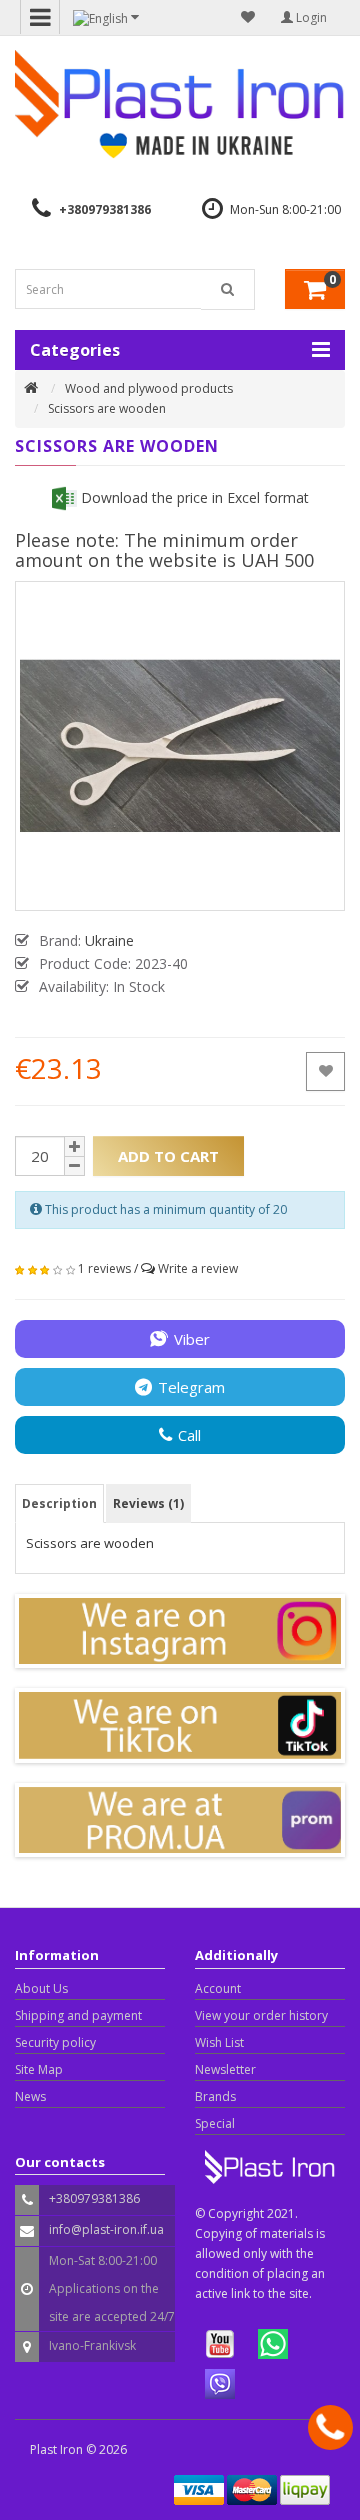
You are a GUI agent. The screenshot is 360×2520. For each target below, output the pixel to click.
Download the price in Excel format (193, 497)
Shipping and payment (78, 2015)
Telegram (191, 1387)
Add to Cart (168, 1156)
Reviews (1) (148, 1503)
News (30, 2096)
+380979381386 (105, 209)
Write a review (198, 1268)
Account (218, 1988)
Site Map (39, 2069)
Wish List (219, 2042)
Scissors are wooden (107, 408)
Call (189, 1435)
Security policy (55, 2042)
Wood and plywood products (149, 388)
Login (310, 17)
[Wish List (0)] (248, 17)
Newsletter (225, 2069)
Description (59, 1503)
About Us (41, 1988)
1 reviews (104, 1268)
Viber (192, 1339)
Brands (215, 2096)
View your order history (261, 2015)
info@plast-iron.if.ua (106, 2229)
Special (215, 2123)
